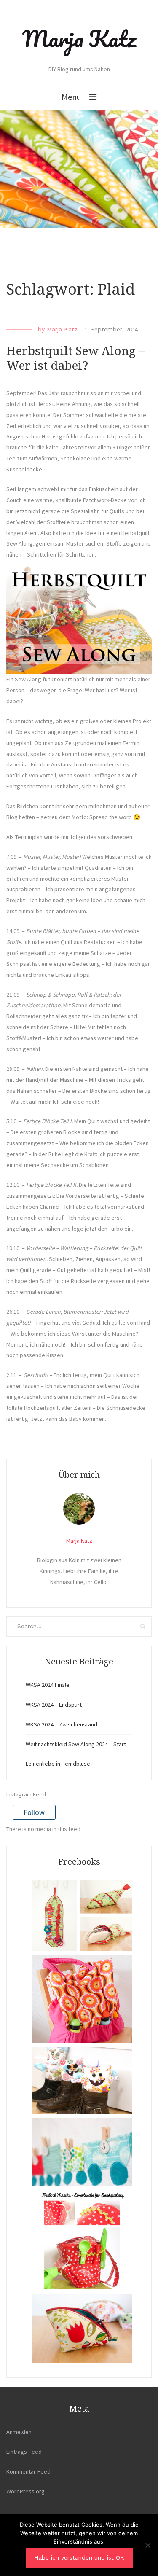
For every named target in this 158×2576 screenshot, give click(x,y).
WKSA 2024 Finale (48, 1685)
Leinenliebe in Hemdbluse (58, 1764)
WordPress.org (25, 2491)
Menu (71, 97)
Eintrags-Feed (24, 2452)
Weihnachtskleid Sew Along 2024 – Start (76, 1744)
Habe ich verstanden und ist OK (79, 2557)
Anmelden (19, 2432)
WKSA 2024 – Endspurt (54, 1705)
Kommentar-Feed (28, 2471)
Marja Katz (79, 38)
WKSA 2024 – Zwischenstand (62, 1724)
